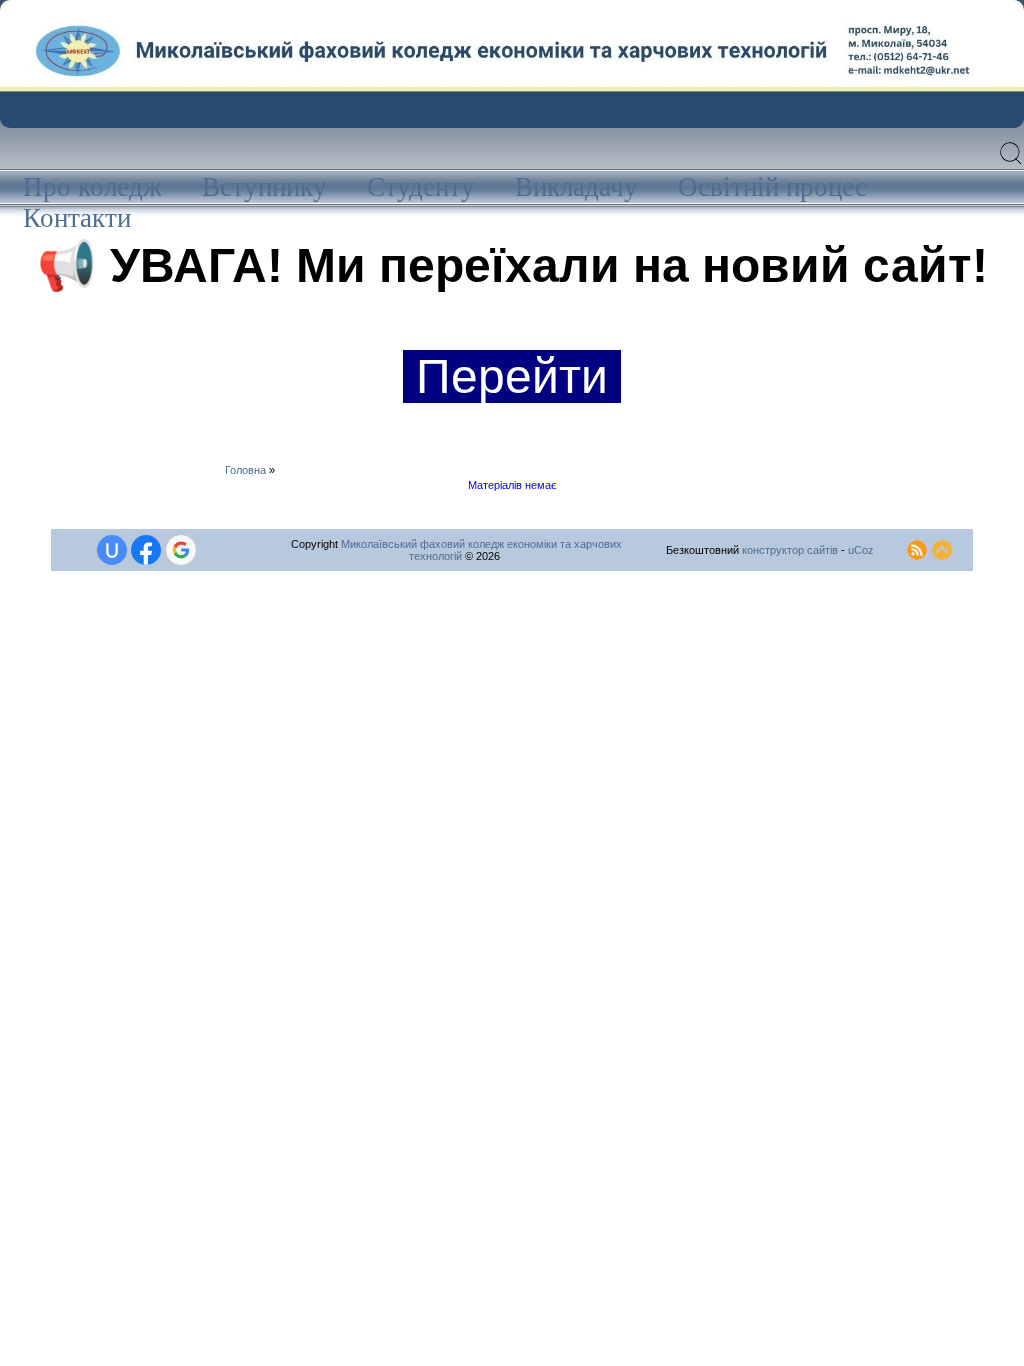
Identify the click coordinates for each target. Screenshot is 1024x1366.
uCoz (861, 550)
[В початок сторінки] (942, 546)
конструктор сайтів (790, 550)
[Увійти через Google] (181, 550)
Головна (245, 470)
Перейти (512, 376)
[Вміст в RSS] (917, 546)
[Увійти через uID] (112, 550)
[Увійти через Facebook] (146, 550)
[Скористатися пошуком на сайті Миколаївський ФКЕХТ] (1012, 163)
